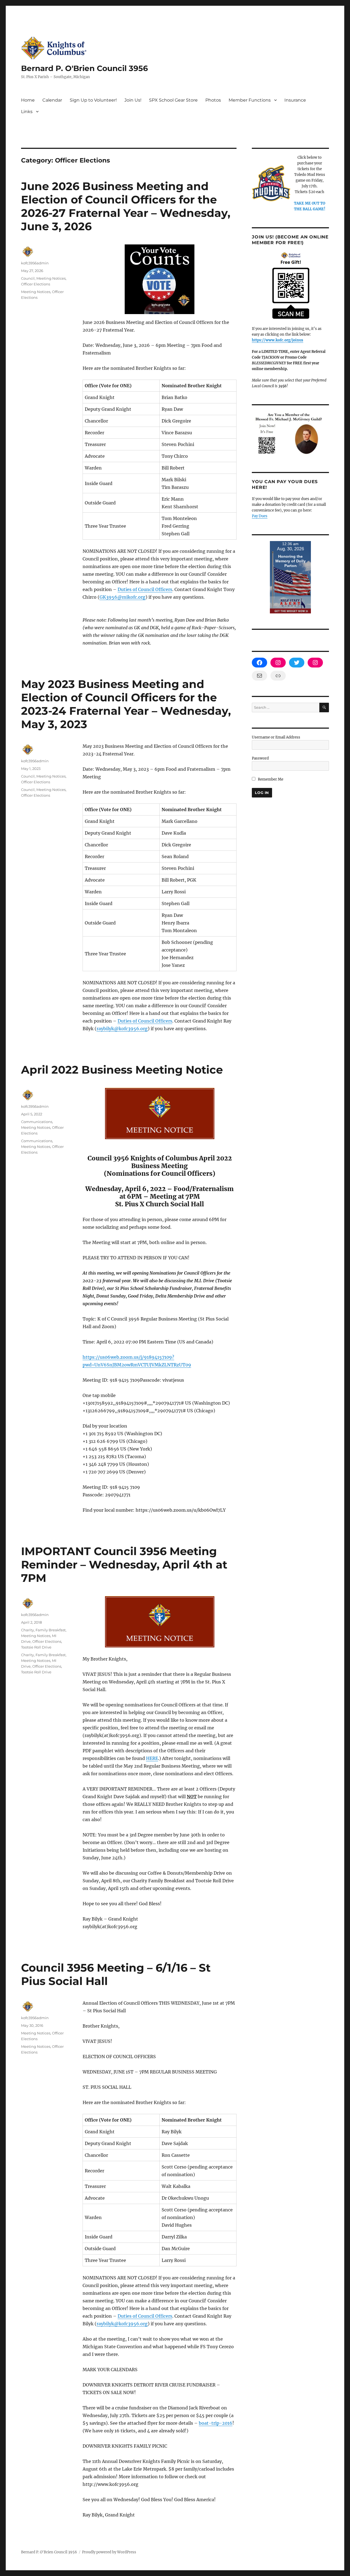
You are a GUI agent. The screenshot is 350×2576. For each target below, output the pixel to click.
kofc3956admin (35, 263)
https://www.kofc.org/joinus (278, 340)
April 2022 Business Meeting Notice (122, 1070)
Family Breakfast (51, 1630)
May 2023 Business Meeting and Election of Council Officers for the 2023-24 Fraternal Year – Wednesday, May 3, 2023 (126, 704)
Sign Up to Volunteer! (93, 100)
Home (28, 100)
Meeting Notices (51, 278)
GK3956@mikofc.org (122, 597)
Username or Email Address (276, 737)
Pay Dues (260, 516)
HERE (152, 1758)
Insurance (295, 100)
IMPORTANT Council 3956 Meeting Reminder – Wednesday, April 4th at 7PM (124, 1565)
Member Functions (250, 100)
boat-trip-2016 (216, 2423)
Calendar (52, 100)
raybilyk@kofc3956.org (122, 1029)
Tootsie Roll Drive (36, 1647)
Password (260, 758)
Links (27, 112)
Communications (37, 1122)
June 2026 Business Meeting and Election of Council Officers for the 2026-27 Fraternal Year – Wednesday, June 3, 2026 (126, 206)
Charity (27, 1630)
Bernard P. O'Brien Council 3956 (84, 68)
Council (28, 278)
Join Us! (133, 100)
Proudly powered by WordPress (109, 2552)
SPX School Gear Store (173, 100)
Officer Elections (36, 284)
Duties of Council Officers (145, 589)
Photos (213, 100)
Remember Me (270, 779)
